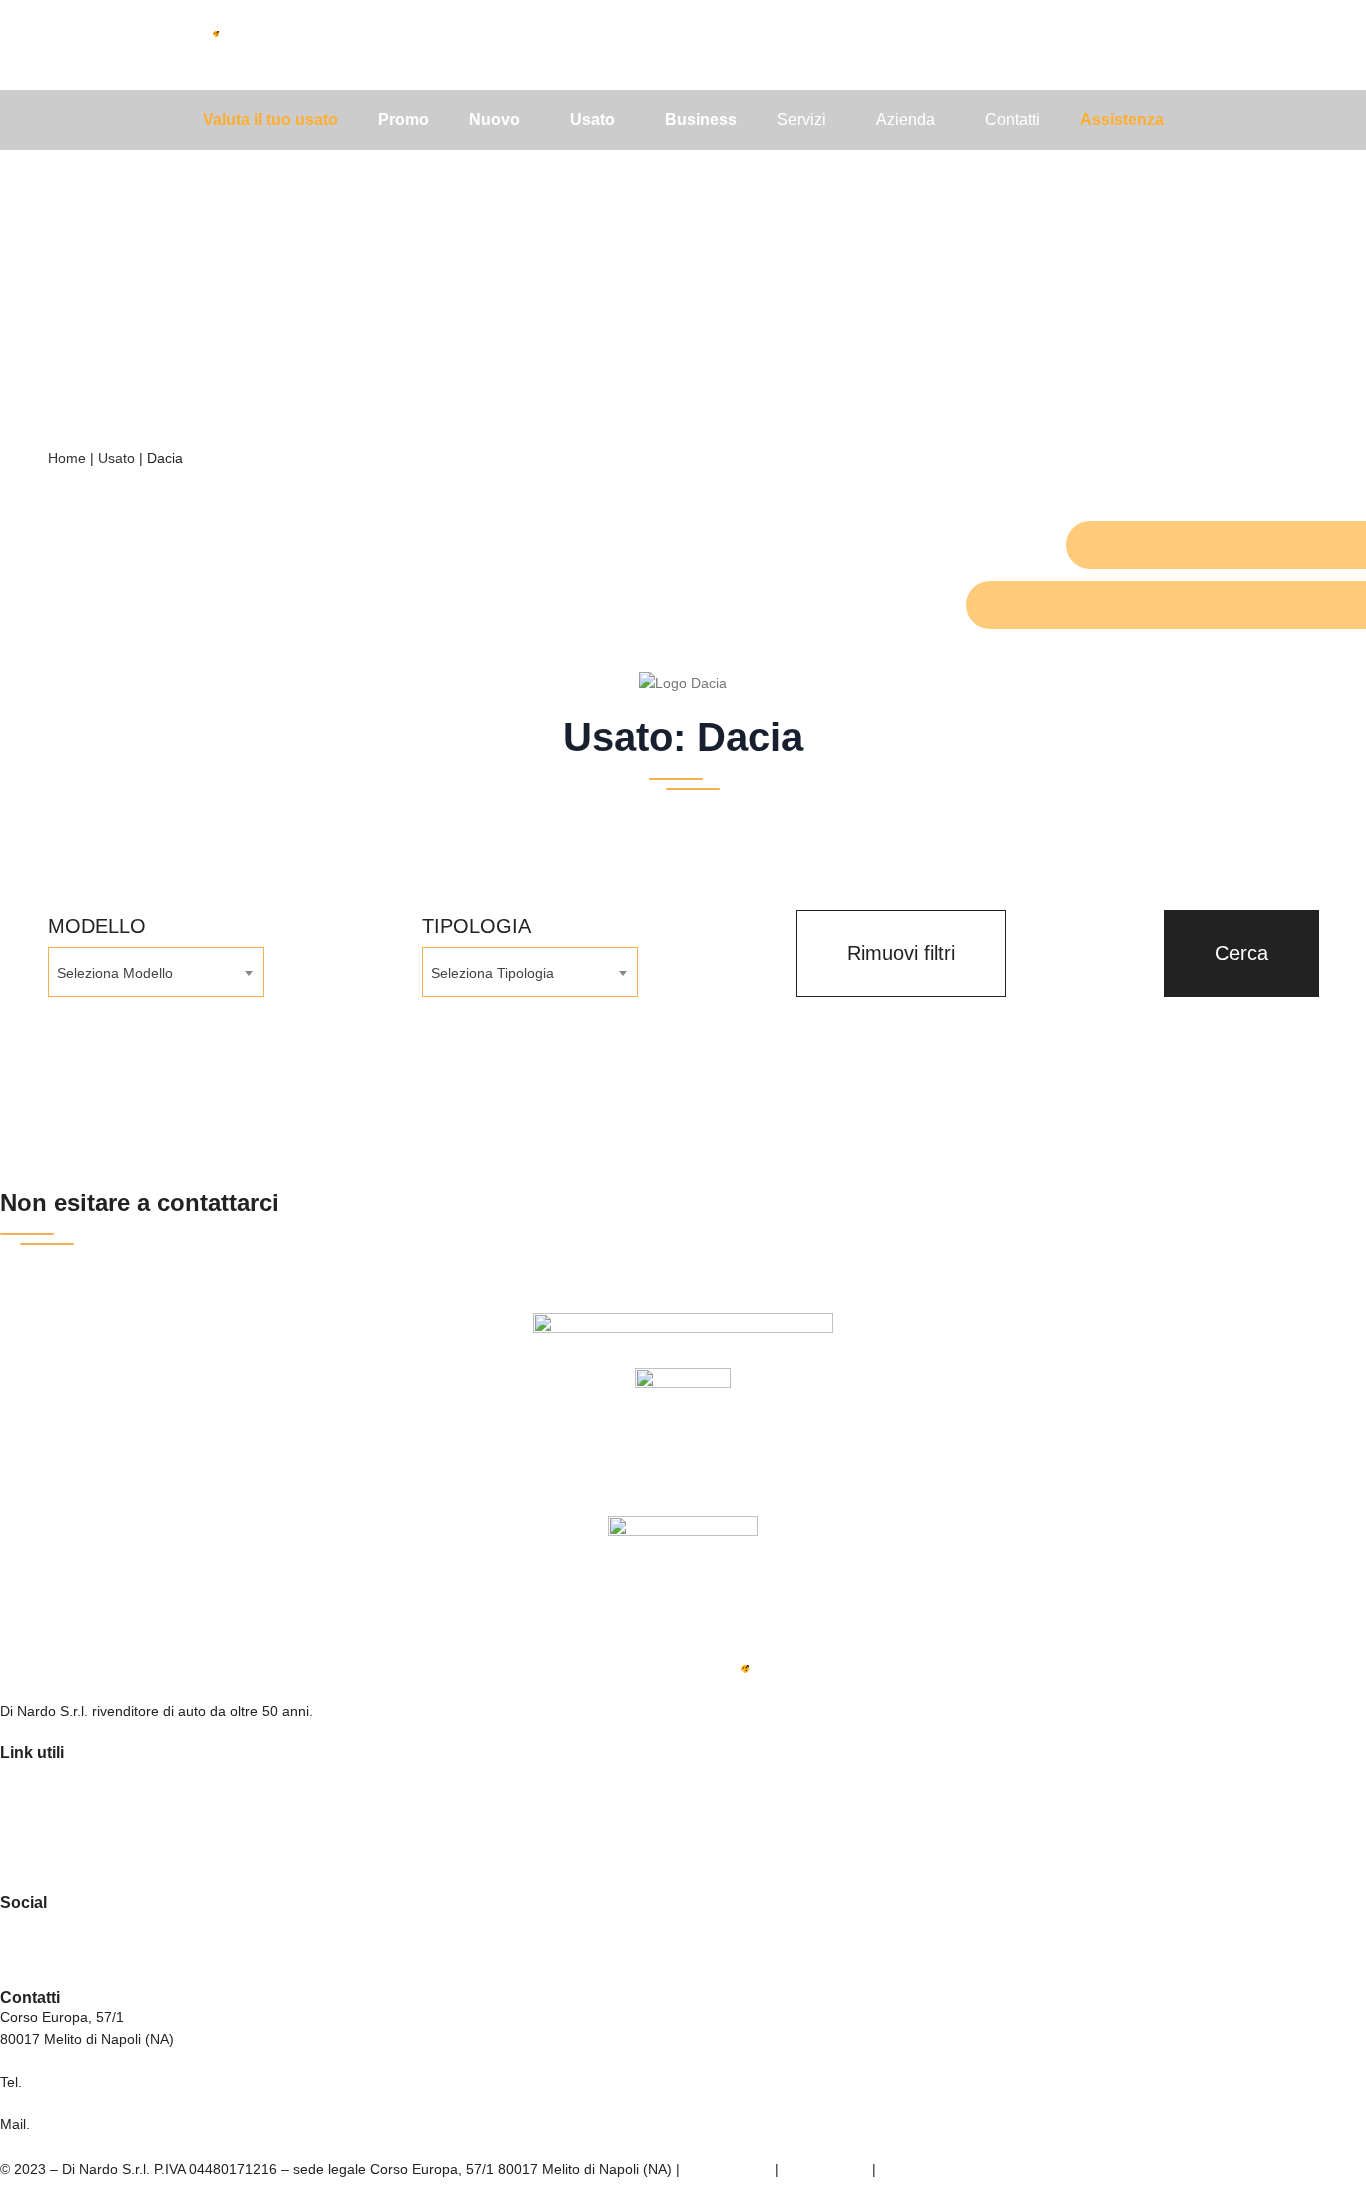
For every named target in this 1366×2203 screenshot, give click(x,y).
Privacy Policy (727, 2169)
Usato (116, 458)
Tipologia (476, 926)
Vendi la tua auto (59, 1854)
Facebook (35, 1920)
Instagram (35, 1948)
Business (33, 1826)
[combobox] (156, 972)
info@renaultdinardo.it (104, 2124)
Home (67, 458)
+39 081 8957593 (82, 2082)
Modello (97, 926)
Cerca (1241, 953)
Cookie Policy (825, 2169)
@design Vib (920, 2169)
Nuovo (23, 1770)
